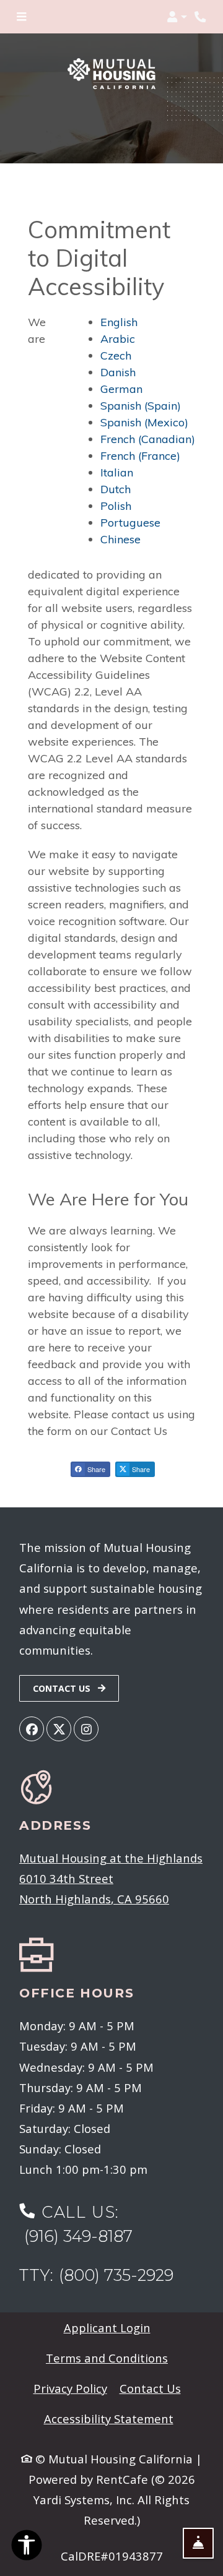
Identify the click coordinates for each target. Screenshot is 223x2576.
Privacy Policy (70, 2388)
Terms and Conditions (107, 2358)
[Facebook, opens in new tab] (32, 1729)
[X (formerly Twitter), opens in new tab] (59, 1729)
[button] (177, 17)
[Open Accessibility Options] (27, 2547)
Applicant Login (107, 2327)
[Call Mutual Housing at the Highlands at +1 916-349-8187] (201, 17)
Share (95, 1469)
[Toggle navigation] (21, 17)
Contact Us (63, 1688)
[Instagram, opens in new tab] (86, 1729)
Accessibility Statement (109, 2418)
